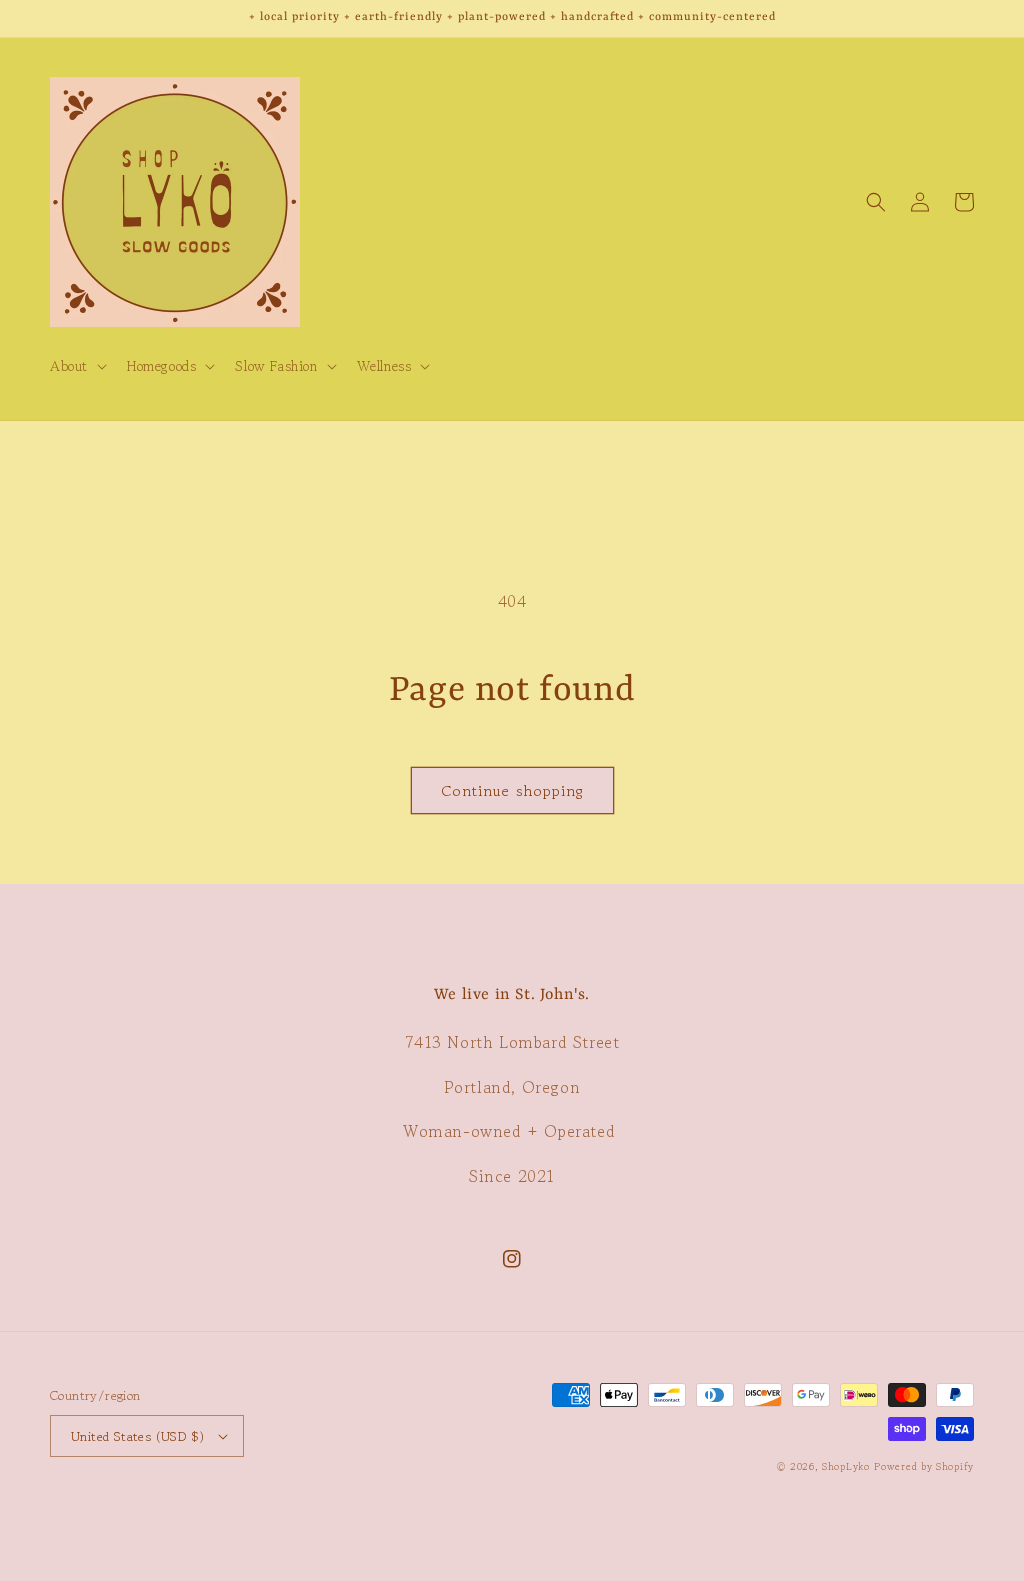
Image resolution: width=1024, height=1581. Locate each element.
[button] (76, 366)
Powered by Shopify (924, 1466)
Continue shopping (512, 790)
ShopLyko (846, 1466)
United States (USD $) (137, 1436)
